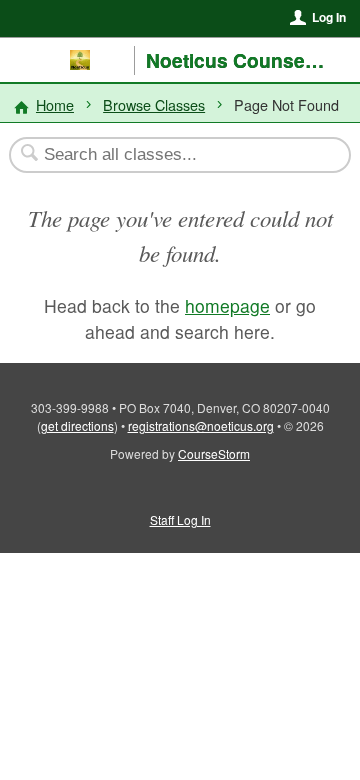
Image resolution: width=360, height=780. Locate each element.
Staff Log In (180, 519)
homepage (227, 305)
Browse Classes (154, 104)
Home (55, 104)
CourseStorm (214, 453)
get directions (77, 425)
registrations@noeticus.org (201, 425)
